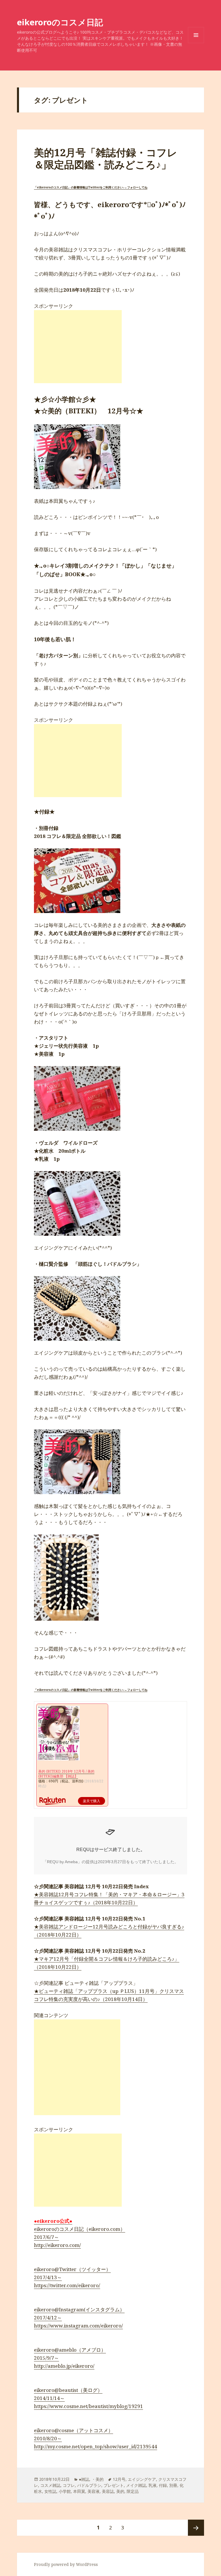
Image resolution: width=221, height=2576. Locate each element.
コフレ (69, 2485)
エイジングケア (142, 2479)
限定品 (133, 2491)
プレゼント (114, 2485)
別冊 (173, 2485)
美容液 (94, 2491)
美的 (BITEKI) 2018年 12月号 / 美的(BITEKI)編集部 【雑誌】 (66, 1774)
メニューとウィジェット (196, 43)
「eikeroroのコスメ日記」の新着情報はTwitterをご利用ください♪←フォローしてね (91, 187)
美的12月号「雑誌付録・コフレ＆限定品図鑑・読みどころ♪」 (106, 158)
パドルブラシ (89, 2485)
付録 (163, 2485)
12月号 (119, 2479)
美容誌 (108, 2491)
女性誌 (50, 2491)
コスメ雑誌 (50, 2485)
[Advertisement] (78, 347)
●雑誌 (84, 2479)
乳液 (153, 2485)
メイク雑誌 (136, 2485)
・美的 (98, 2479)
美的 (120, 2491)
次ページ (196, 2528)
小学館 (65, 2491)
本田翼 (79, 2491)
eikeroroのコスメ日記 (60, 22)
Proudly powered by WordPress (66, 2564)
